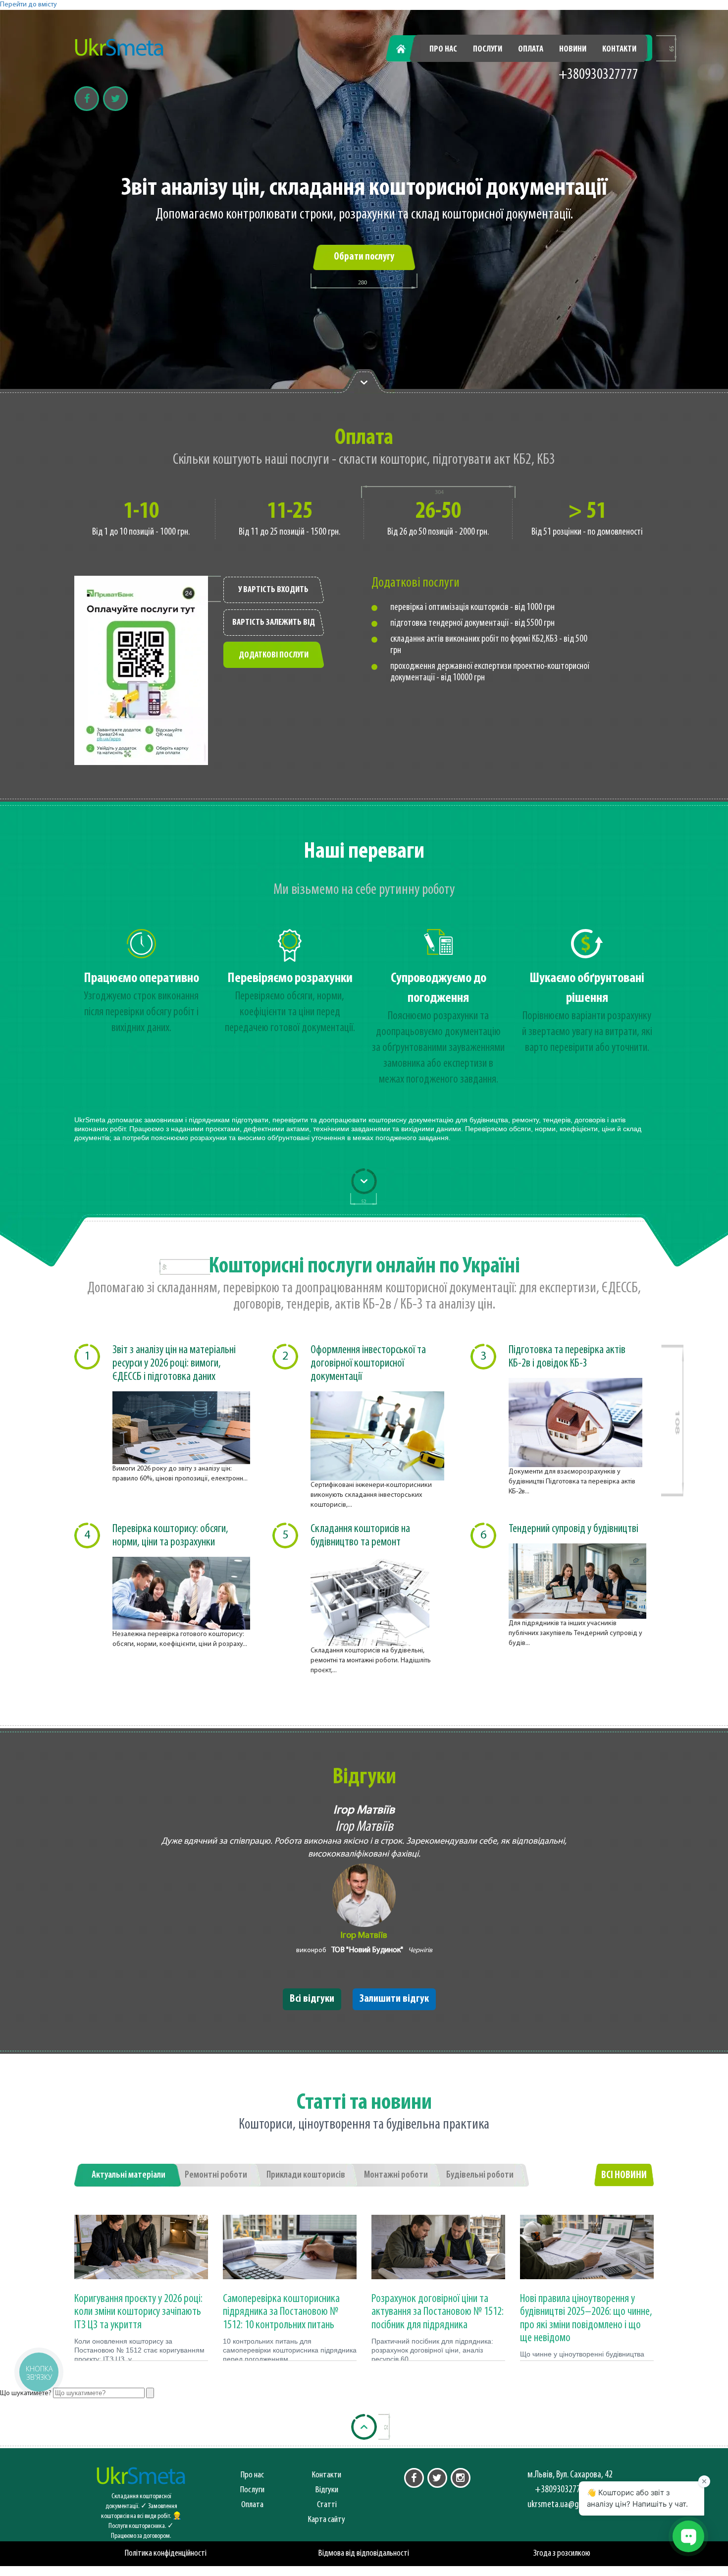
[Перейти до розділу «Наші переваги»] (364, 382)
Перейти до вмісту (28, 5)
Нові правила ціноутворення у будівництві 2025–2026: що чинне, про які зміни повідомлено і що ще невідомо (586, 2319)
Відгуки (327, 2490)
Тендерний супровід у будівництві (573, 1529)
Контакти (619, 50)
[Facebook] (87, 99)
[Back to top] (364, 2427)
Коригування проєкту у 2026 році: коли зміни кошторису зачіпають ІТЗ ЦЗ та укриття (138, 2312)
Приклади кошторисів (306, 2175)
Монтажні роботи (396, 2175)
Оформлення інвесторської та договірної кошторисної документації (368, 1364)
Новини (573, 50)
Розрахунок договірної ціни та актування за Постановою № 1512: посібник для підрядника (438, 2312)
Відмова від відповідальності (364, 2553)
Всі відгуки (312, 1999)
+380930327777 (598, 75)
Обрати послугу (364, 257)
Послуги (488, 50)
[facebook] (414, 2478)
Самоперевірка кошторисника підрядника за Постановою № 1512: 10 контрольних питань (281, 2312)
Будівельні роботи (480, 2175)
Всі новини (624, 2175)
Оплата (531, 50)
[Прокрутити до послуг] (364, 1181)
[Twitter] (115, 99)
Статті (327, 2505)
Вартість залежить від (274, 623)
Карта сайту (327, 2520)
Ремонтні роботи (216, 2175)
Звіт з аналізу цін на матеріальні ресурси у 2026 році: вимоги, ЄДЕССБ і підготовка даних (174, 1364)
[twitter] (437, 2478)
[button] (38, 2372)
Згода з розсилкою (562, 2553)
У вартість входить (273, 590)
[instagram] (461, 2478)
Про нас (443, 50)
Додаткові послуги (274, 656)
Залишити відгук (394, 1999)
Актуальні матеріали (129, 2175)
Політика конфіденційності (166, 2553)
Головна (407, 50)
